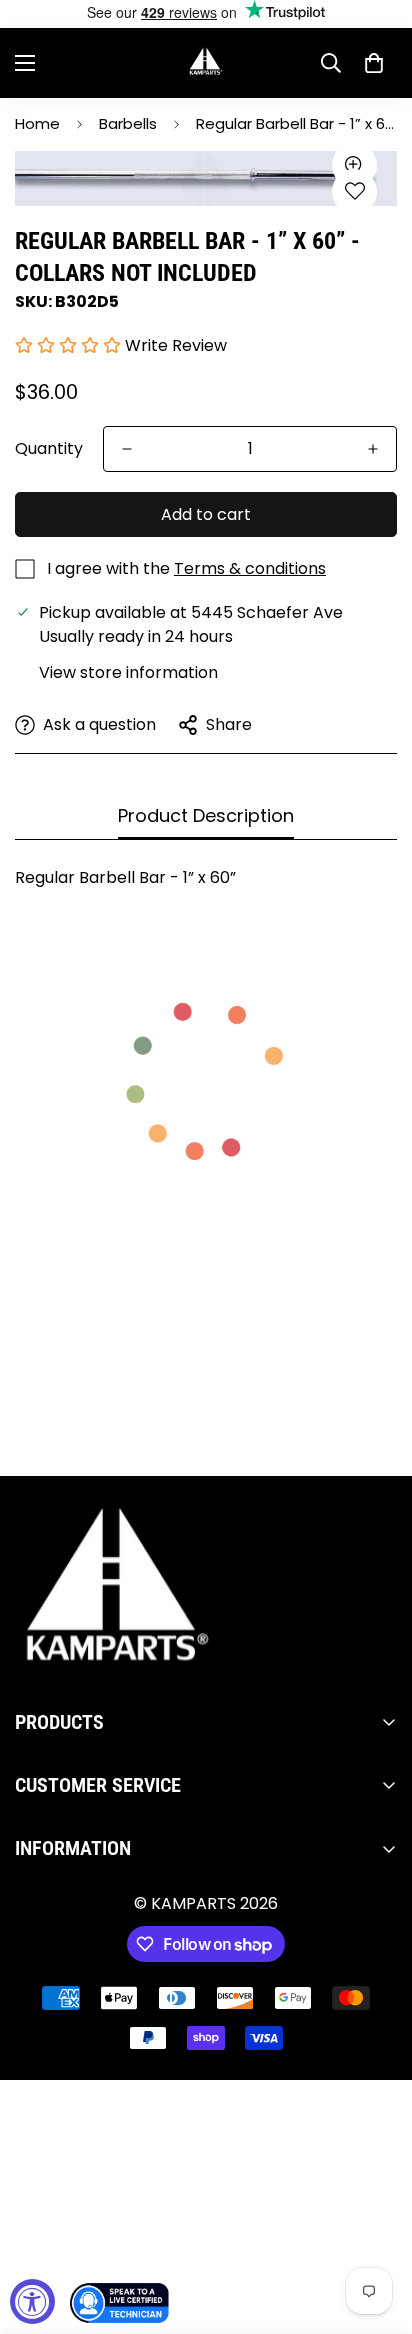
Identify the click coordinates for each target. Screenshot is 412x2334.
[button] (374, 63)
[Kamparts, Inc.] (206, 63)
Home (37, 123)
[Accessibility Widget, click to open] (32, 2301)
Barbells (128, 123)
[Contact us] (120, 2303)
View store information (128, 672)
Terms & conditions (250, 568)
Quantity (49, 448)
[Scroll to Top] (376, 2228)
